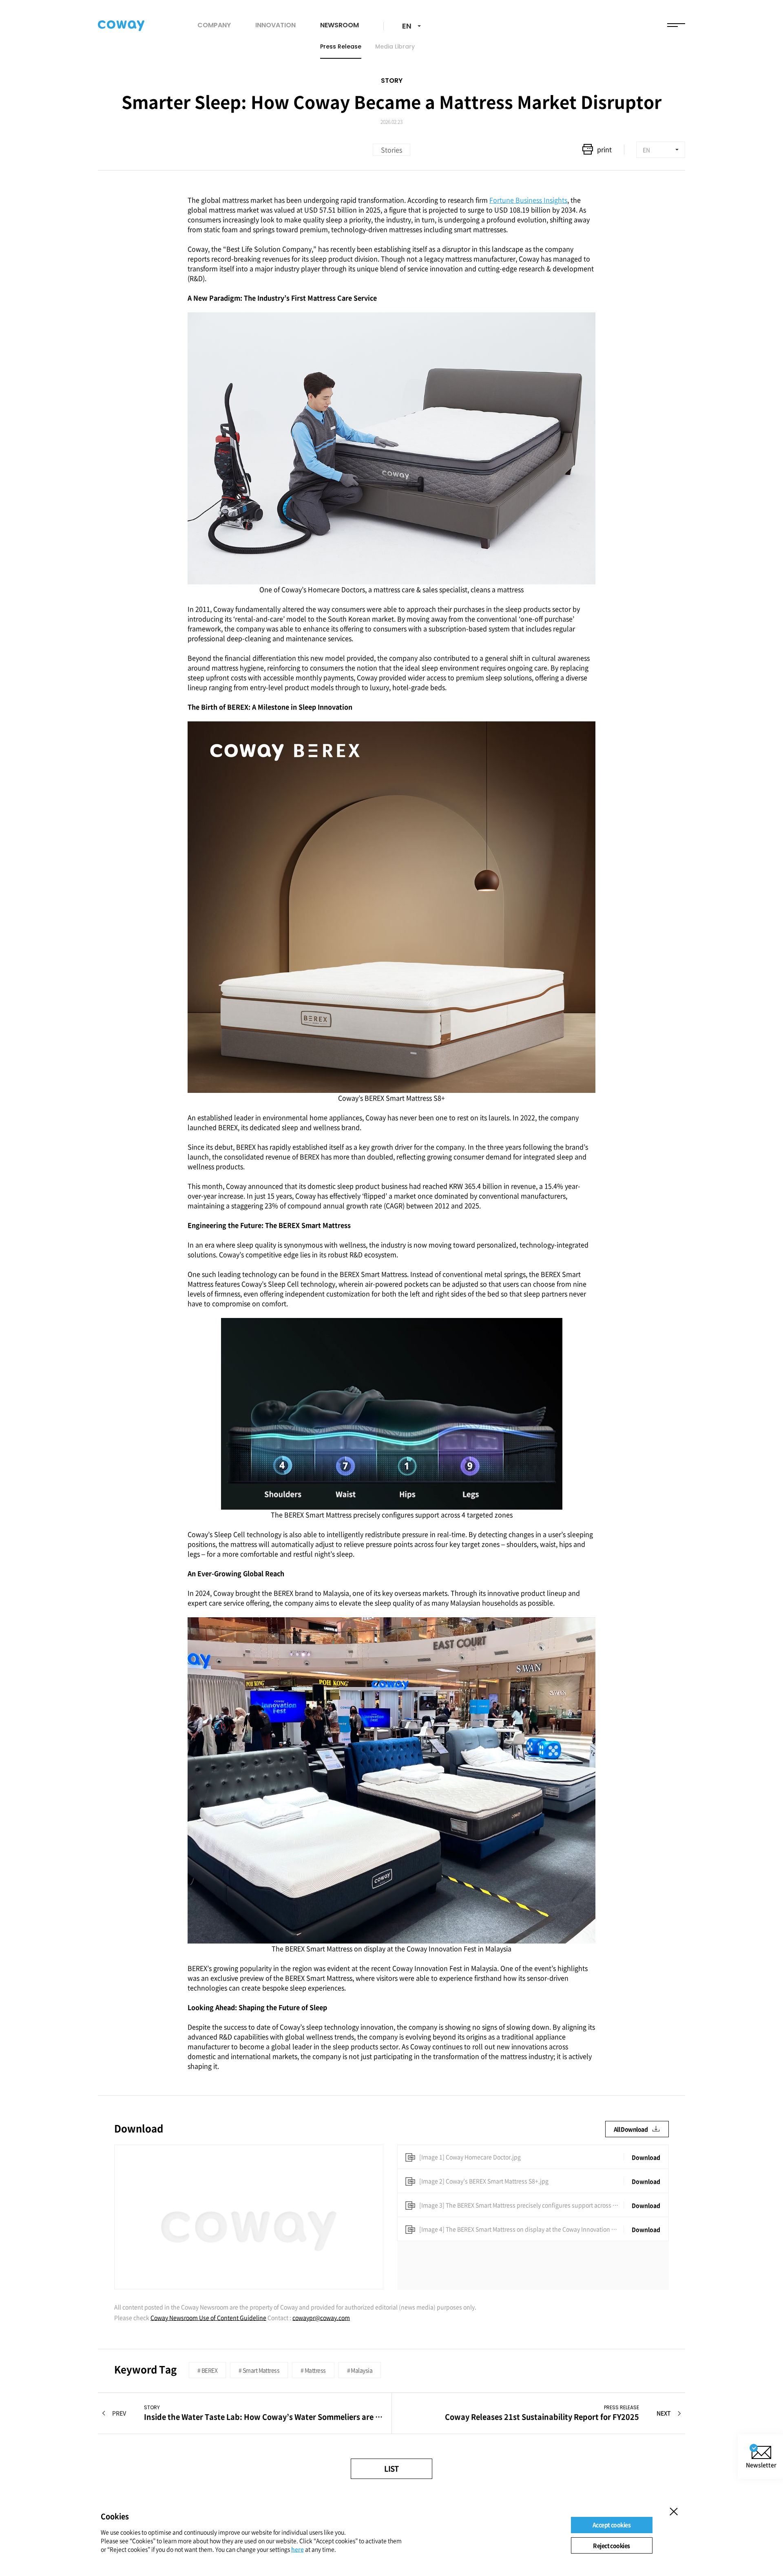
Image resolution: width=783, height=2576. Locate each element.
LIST (391, 2469)
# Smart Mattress (259, 2370)
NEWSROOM (340, 25)
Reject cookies (611, 2545)
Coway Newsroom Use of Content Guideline (208, 2317)
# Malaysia (360, 2370)
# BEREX (207, 2370)
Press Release (341, 46)
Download (646, 2157)
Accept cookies (612, 2525)
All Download (631, 2129)
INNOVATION (275, 25)
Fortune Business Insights (528, 200)
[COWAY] (121, 26)
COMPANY (214, 25)
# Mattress (313, 2370)
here (297, 2549)
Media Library (395, 46)
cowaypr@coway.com (321, 2317)
